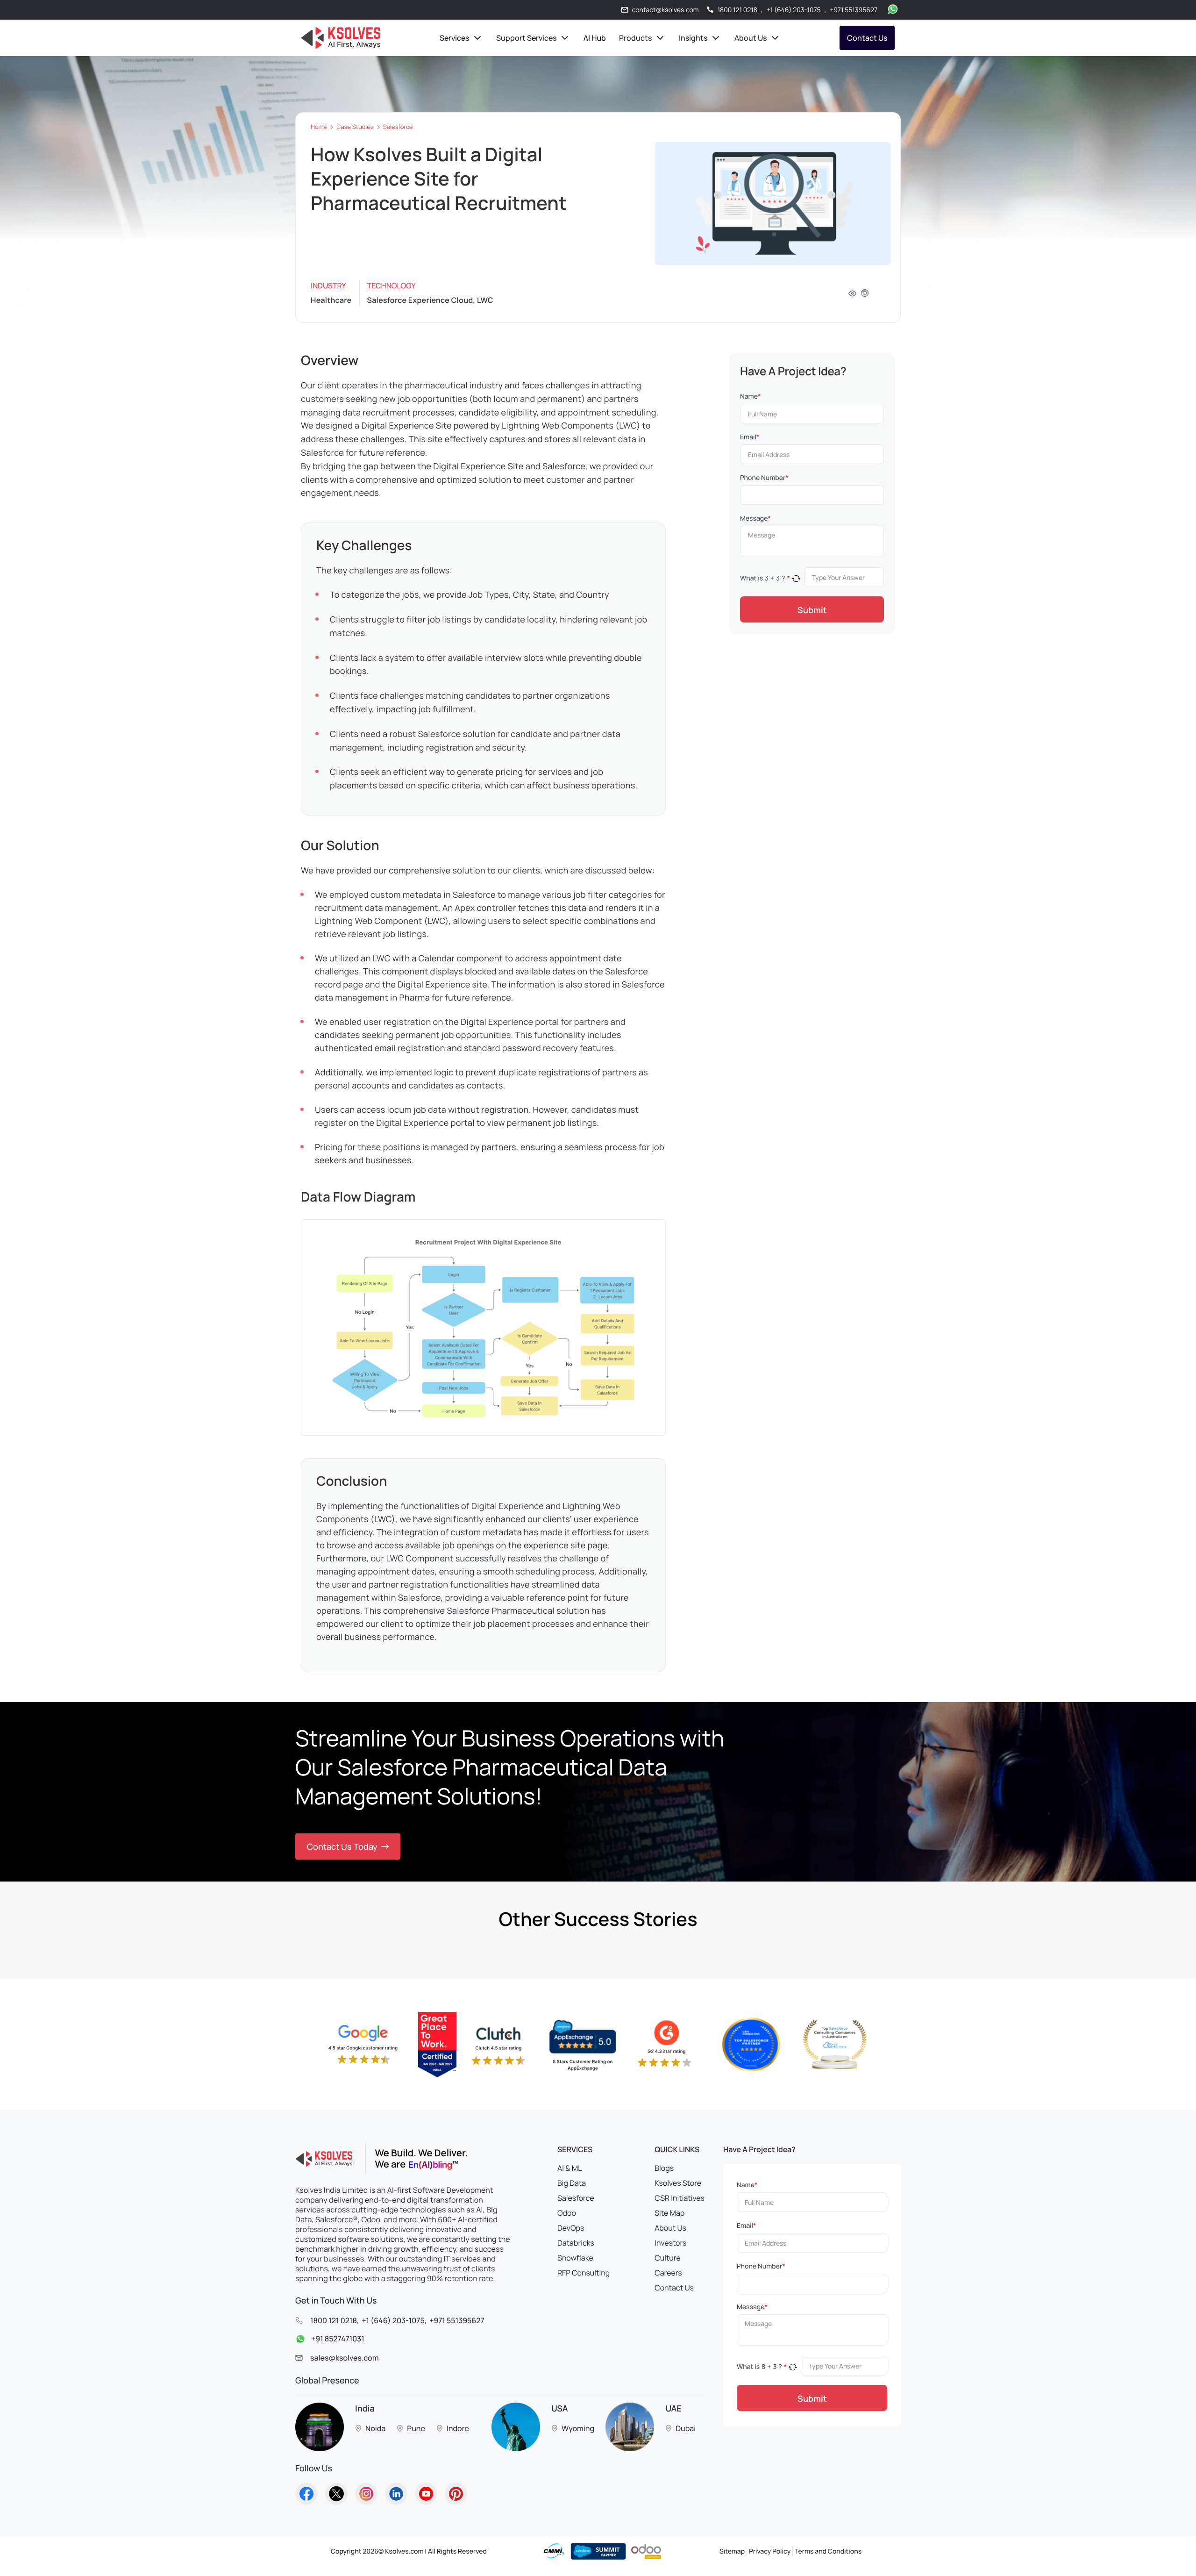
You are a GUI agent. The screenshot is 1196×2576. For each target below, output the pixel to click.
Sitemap (732, 2551)
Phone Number (764, 478)
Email (750, 437)
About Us (670, 2228)
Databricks (576, 2243)
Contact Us (867, 38)
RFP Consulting (584, 2273)
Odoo (567, 2213)
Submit (812, 610)
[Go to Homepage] (306, 2494)
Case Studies (355, 127)
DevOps (571, 2228)
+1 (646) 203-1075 (794, 10)
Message (755, 519)
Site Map (669, 2213)
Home (319, 127)
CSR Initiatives (680, 2198)
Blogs (664, 2168)
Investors (670, 2243)
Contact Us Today (342, 1846)
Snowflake (575, 2258)
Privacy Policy (770, 2551)
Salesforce (398, 127)
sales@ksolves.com (345, 2358)
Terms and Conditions (828, 2551)
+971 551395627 (854, 10)
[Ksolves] (341, 38)
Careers (668, 2273)
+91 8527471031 (338, 2339)
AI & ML (570, 2168)
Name (750, 397)
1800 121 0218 (737, 10)
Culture (668, 2258)
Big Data (572, 2183)
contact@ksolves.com (666, 10)
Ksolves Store (678, 2183)
